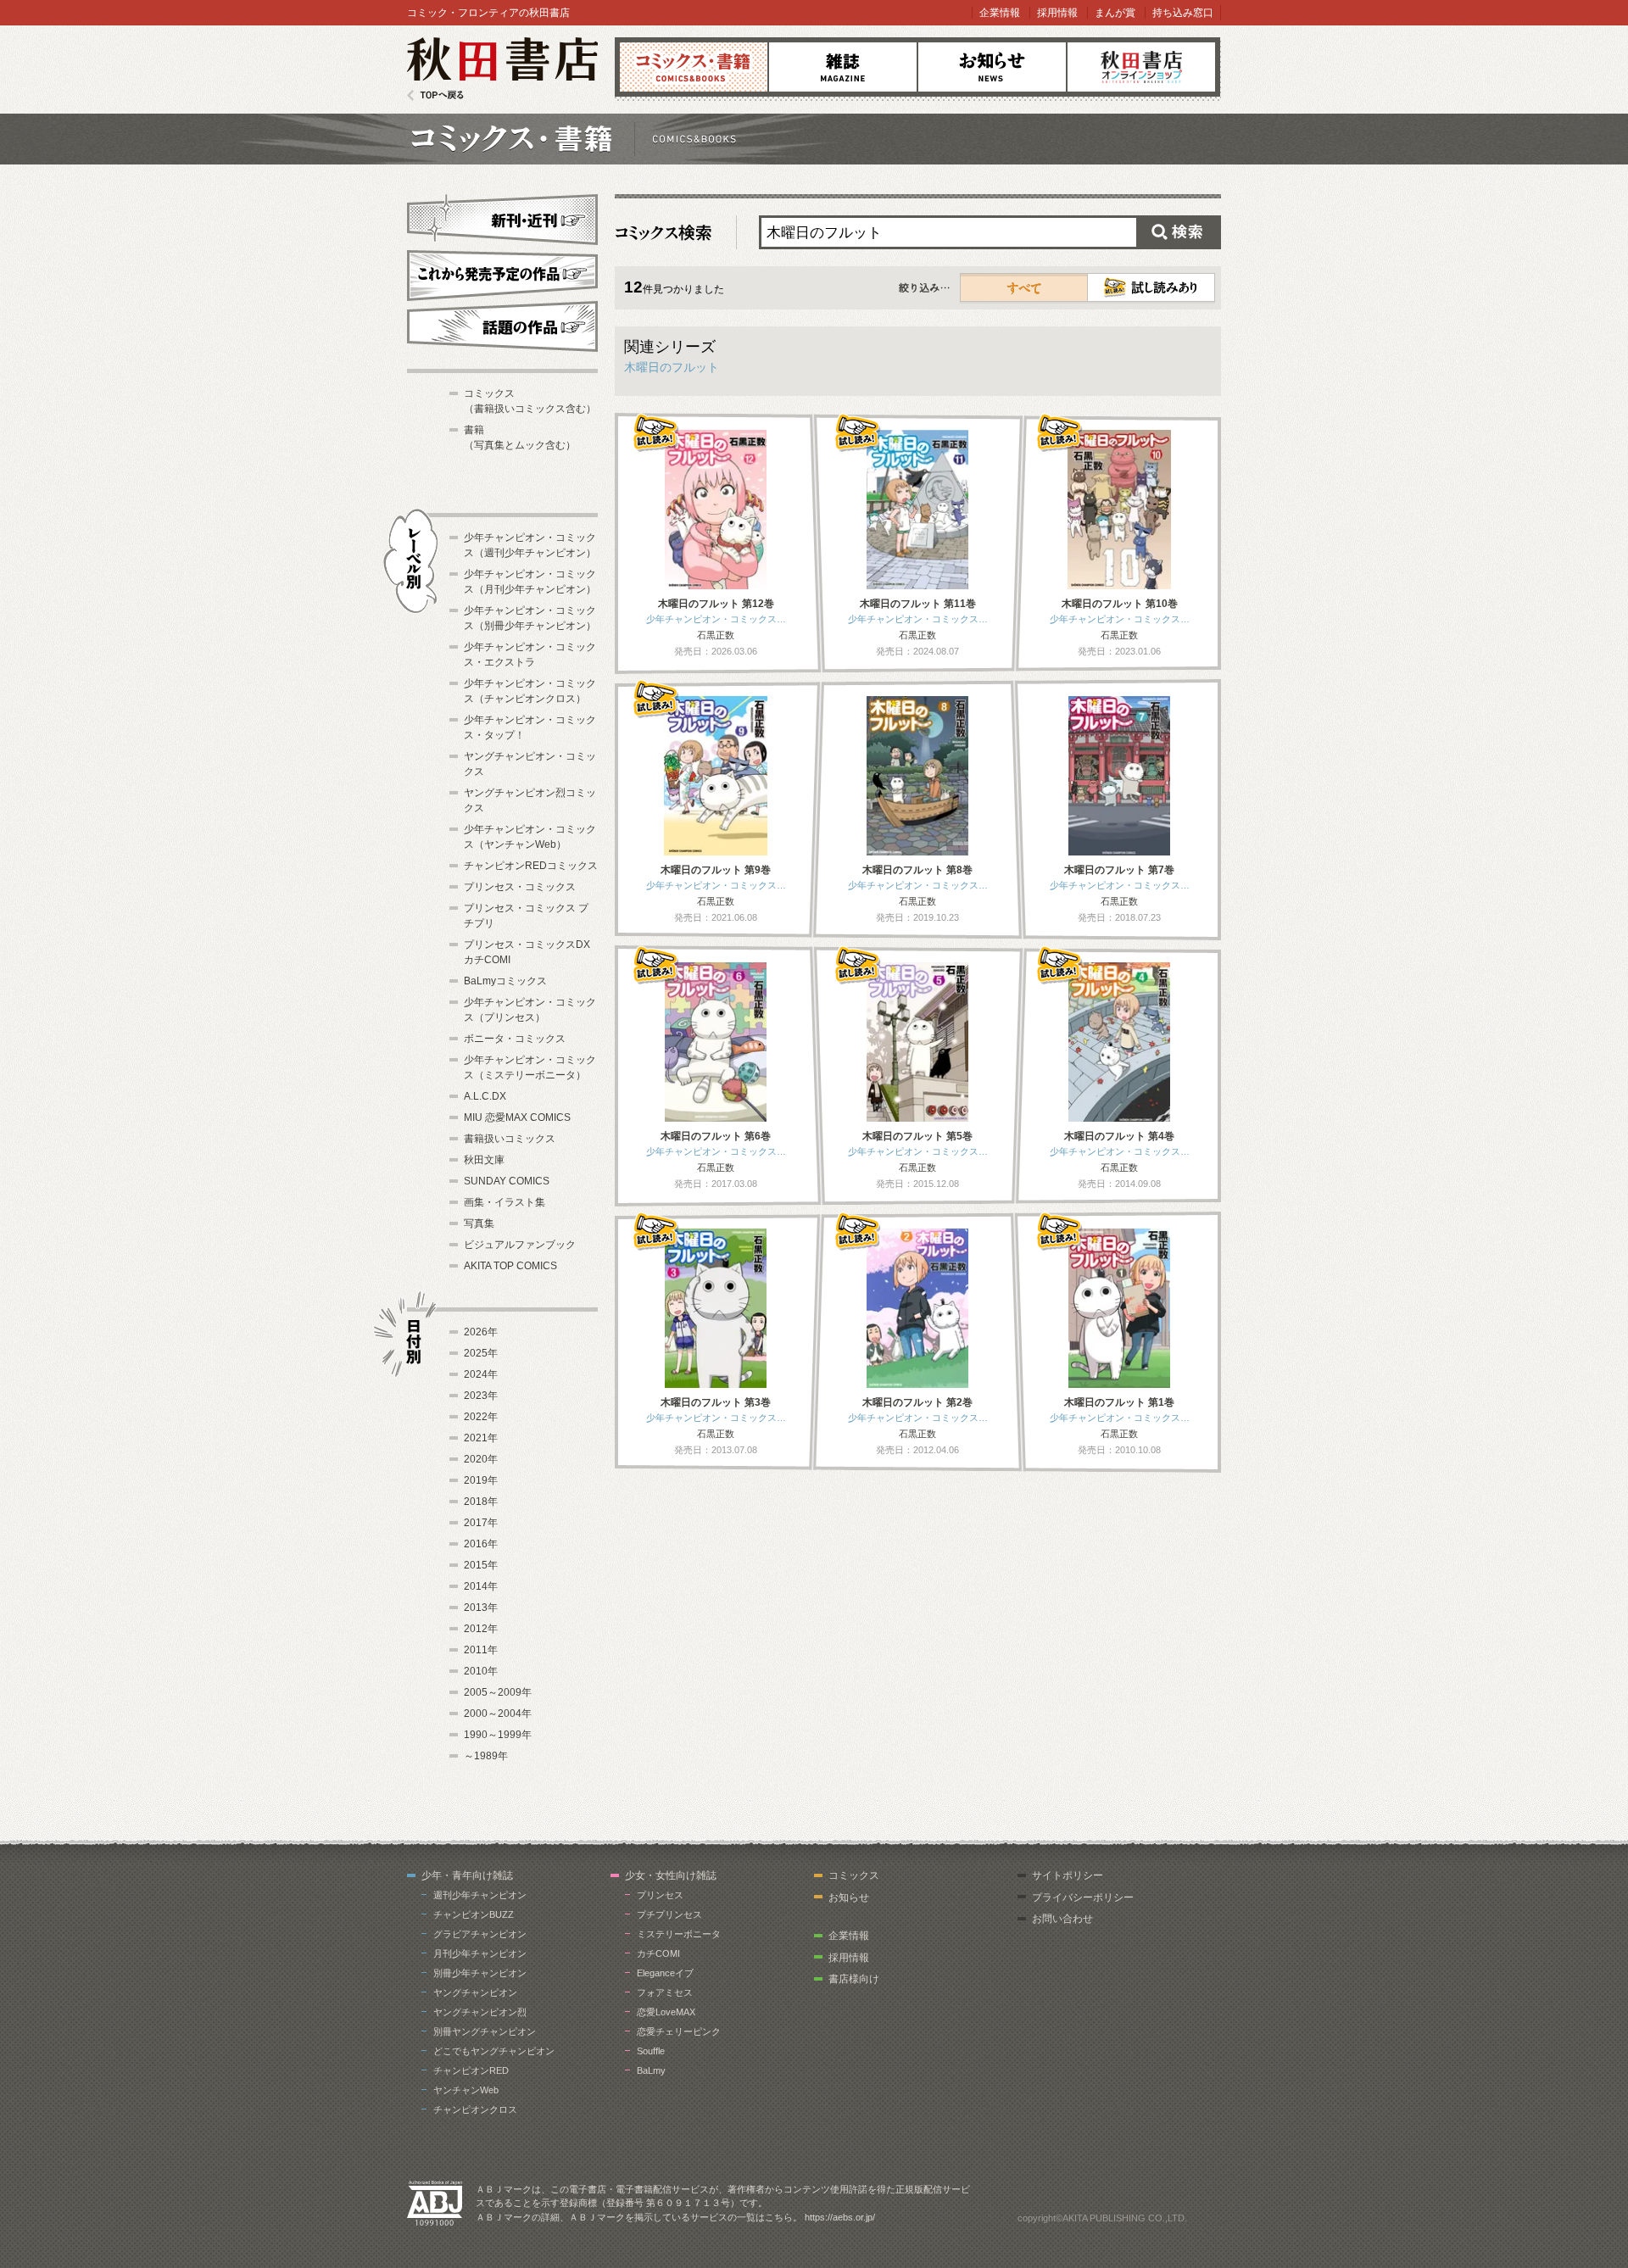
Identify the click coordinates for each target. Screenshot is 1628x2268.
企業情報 (1000, 13)
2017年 (481, 1523)
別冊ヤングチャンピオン (485, 2031)
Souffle (651, 2051)
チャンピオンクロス (475, 2109)
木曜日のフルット (672, 367)
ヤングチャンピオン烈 (480, 2012)
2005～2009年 (498, 1692)
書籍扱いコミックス (510, 1139)
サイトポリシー (1068, 1875)
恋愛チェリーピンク (679, 2031)
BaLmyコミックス (505, 981)
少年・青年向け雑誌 (467, 1875)
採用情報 (1057, 13)
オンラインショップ (1141, 67)
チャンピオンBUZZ (474, 1914)
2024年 (481, 1374)
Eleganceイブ (665, 1973)
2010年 (481, 1671)
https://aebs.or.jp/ (840, 2217)
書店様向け (854, 1979)
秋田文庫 (484, 1160)
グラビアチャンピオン (480, 1934)
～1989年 (486, 1756)
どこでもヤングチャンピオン (494, 2051)
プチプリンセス (669, 1914)
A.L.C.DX (485, 1096)
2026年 (481, 1332)
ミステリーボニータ (679, 1934)
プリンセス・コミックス (520, 887)
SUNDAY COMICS (507, 1181)
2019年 (481, 1480)
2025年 (481, 1353)
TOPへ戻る (435, 95)
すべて (1024, 287)
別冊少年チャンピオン (480, 1973)
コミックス (694, 67)
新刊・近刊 (502, 217)
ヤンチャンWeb (466, 2090)
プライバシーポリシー (1083, 1897)
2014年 (481, 1586)
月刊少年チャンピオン (480, 1953)
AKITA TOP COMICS (510, 1266)
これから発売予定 (502, 273)
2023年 (481, 1396)
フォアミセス (665, 1992)
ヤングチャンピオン (475, 1992)
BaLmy (651, 2070)
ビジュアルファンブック (520, 1245)
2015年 (481, 1565)
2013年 (481, 1608)
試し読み (1151, 287)
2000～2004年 (498, 1714)
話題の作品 (502, 326)
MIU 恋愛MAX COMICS (517, 1117)
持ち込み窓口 (1183, 13)
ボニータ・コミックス (515, 1039)
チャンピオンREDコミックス (531, 866)
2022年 (481, 1417)
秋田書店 (502, 69)
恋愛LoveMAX (666, 2012)
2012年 (481, 1629)
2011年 (481, 1650)
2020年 (481, 1459)
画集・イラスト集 (505, 1202)
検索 (1179, 232)
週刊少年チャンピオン (480, 1895)
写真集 (479, 1223)
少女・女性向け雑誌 (671, 1875)
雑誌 (843, 67)
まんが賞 (1115, 13)
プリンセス (660, 1895)
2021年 (481, 1438)
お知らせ (992, 67)
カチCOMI (658, 1953)
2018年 (481, 1502)
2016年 (481, 1544)
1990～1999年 (498, 1735)
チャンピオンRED (471, 2070)
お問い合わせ (1062, 1919)
